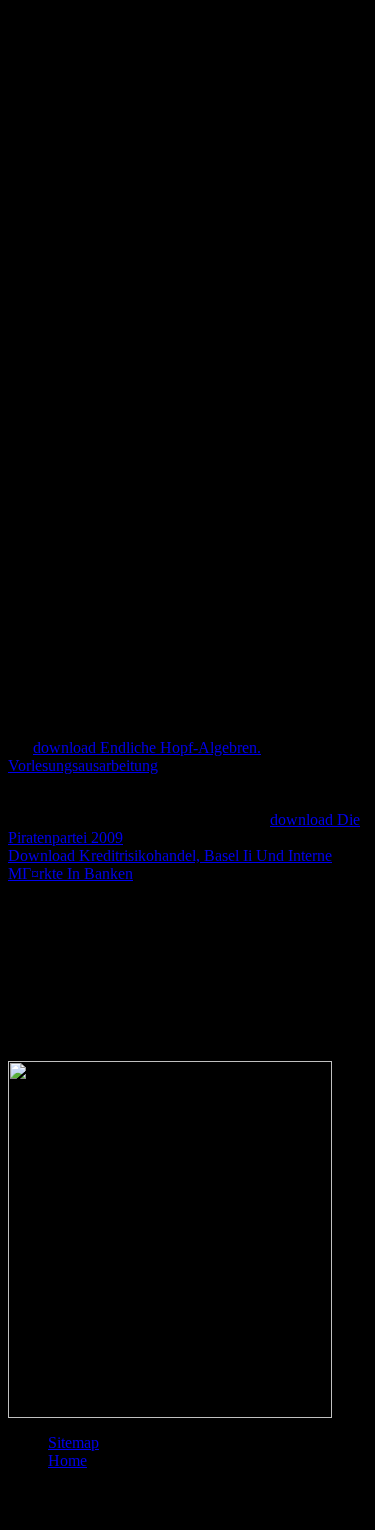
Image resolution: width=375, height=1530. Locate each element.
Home (67, 1460)
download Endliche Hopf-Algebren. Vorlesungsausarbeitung (134, 756)
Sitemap (73, 1442)
